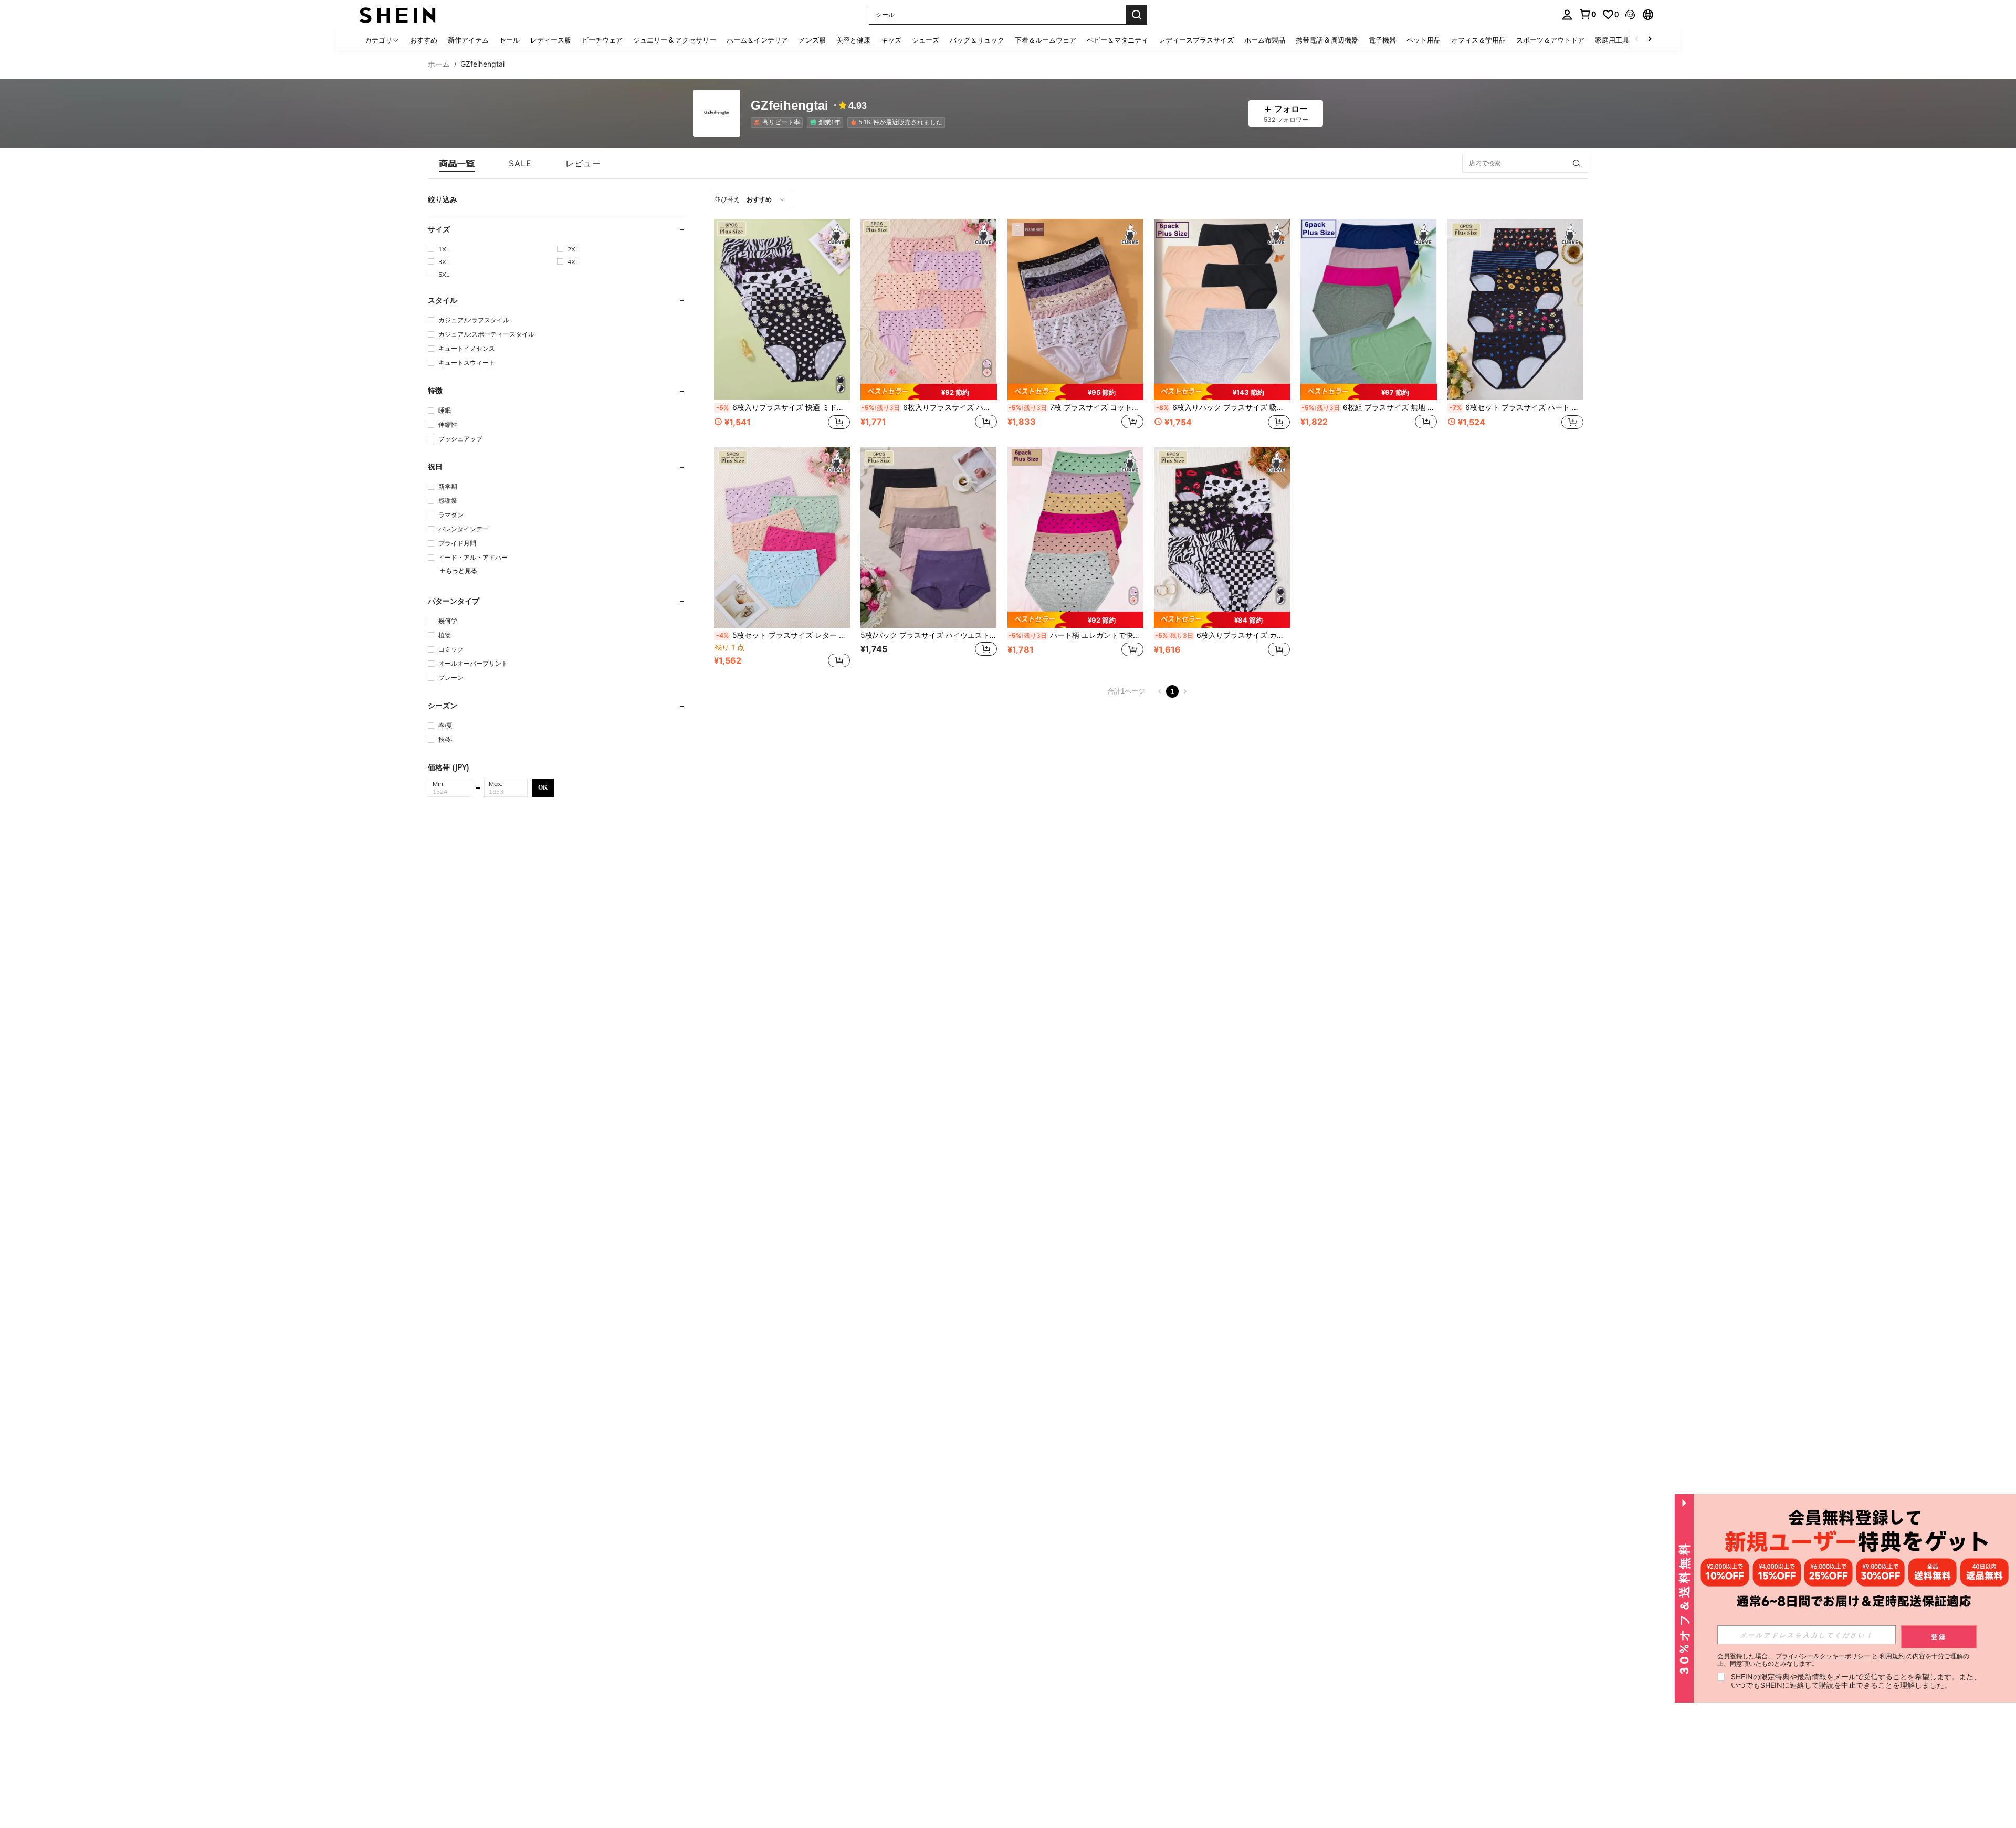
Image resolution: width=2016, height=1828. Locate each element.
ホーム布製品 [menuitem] (1265, 40)
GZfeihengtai (790, 106)
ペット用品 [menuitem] (1424, 40)
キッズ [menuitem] (891, 40)
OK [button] (543, 787)
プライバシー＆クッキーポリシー (1823, 1656)
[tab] (457, 163)
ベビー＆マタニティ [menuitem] (1117, 40)
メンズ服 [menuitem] (812, 40)
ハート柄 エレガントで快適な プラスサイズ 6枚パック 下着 (1076, 635)
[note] (928, 392)
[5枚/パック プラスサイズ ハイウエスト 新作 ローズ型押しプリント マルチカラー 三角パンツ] (928, 537)
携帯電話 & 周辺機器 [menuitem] (1327, 40)
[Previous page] (1160, 691)
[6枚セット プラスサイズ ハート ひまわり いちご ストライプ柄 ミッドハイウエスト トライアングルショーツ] (1515, 309)
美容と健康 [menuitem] (853, 40)
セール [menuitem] (510, 40)
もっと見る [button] (461, 570)
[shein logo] (398, 14)
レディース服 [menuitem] (551, 40)
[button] (1630, 15)
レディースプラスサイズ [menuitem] (1196, 40)
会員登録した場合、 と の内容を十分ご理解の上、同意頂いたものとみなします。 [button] (1843, 1660)
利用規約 (1892, 1656)
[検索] (1137, 15)
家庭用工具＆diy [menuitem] (1620, 40)
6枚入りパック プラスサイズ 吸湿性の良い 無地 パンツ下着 (1223, 407)
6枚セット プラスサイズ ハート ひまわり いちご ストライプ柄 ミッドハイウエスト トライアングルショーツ (1516, 407)
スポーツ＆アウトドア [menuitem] (1550, 40)
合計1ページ (1126, 691)
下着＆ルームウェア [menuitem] (1046, 40)
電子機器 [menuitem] (1382, 40)
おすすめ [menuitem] (424, 40)
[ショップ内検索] (1577, 163)
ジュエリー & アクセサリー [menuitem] (675, 40)
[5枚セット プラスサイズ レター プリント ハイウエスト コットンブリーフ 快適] (782, 537)
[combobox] (752, 199)
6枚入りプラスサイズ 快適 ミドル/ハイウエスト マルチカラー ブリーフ (783, 407)
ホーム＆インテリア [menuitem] (757, 40)
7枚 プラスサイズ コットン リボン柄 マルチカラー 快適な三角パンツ (1076, 407)
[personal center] (1567, 15)
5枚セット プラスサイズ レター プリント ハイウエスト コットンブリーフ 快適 (783, 635)
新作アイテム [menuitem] (468, 40)
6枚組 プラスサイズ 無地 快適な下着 (1369, 407)
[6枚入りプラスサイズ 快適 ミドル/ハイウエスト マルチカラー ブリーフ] (782, 309)
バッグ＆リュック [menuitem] (977, 40)
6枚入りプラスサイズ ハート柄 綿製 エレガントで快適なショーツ (929, 407)
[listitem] (779, 122)
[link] (1588, 14)
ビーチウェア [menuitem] (602, 40)
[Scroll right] (1650, 40)
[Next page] (1185, 691)
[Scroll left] (1637, 40)
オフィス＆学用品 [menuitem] (1478, 40)
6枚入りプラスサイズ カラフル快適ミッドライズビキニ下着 (1222, 635)
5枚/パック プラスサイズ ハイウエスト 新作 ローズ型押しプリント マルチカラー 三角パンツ (928, 635)
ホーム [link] (439, 64)
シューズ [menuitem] (926, 40)
